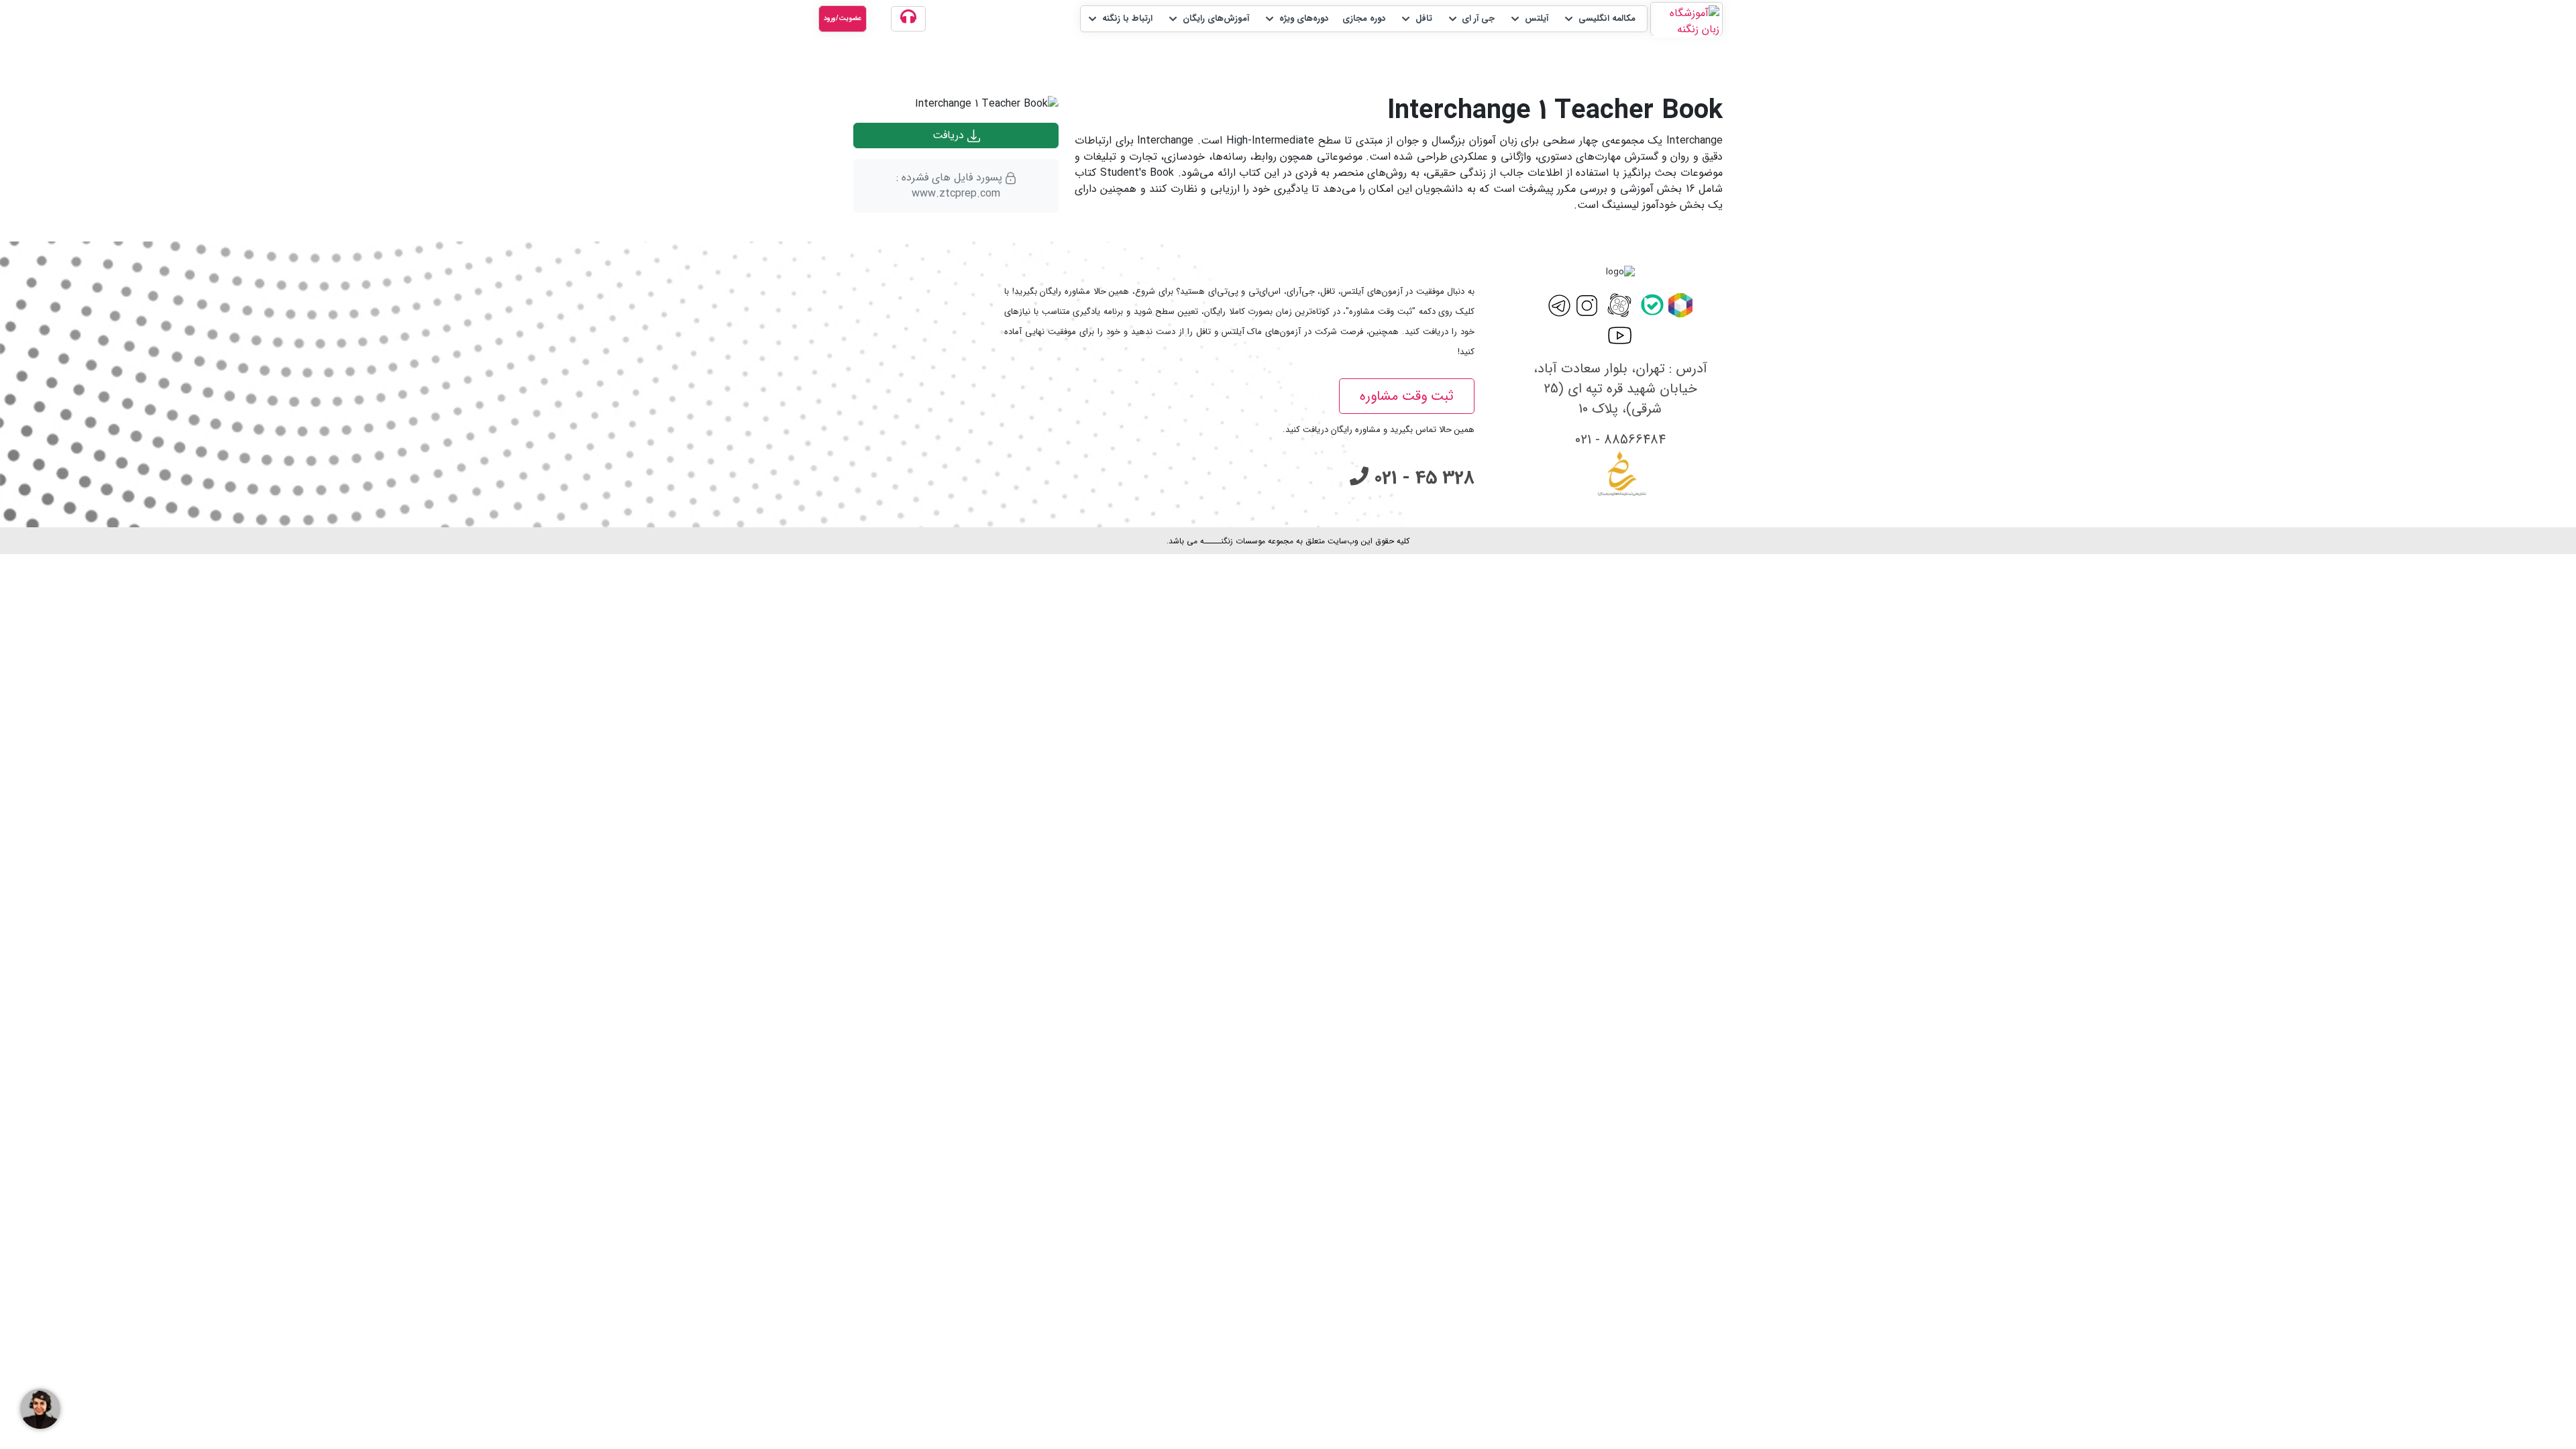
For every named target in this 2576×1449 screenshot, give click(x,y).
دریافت (950, 135)
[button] (1599, 19)
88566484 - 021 (1620, 440)
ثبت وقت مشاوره (1407, 396)
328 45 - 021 (1421, 478)
